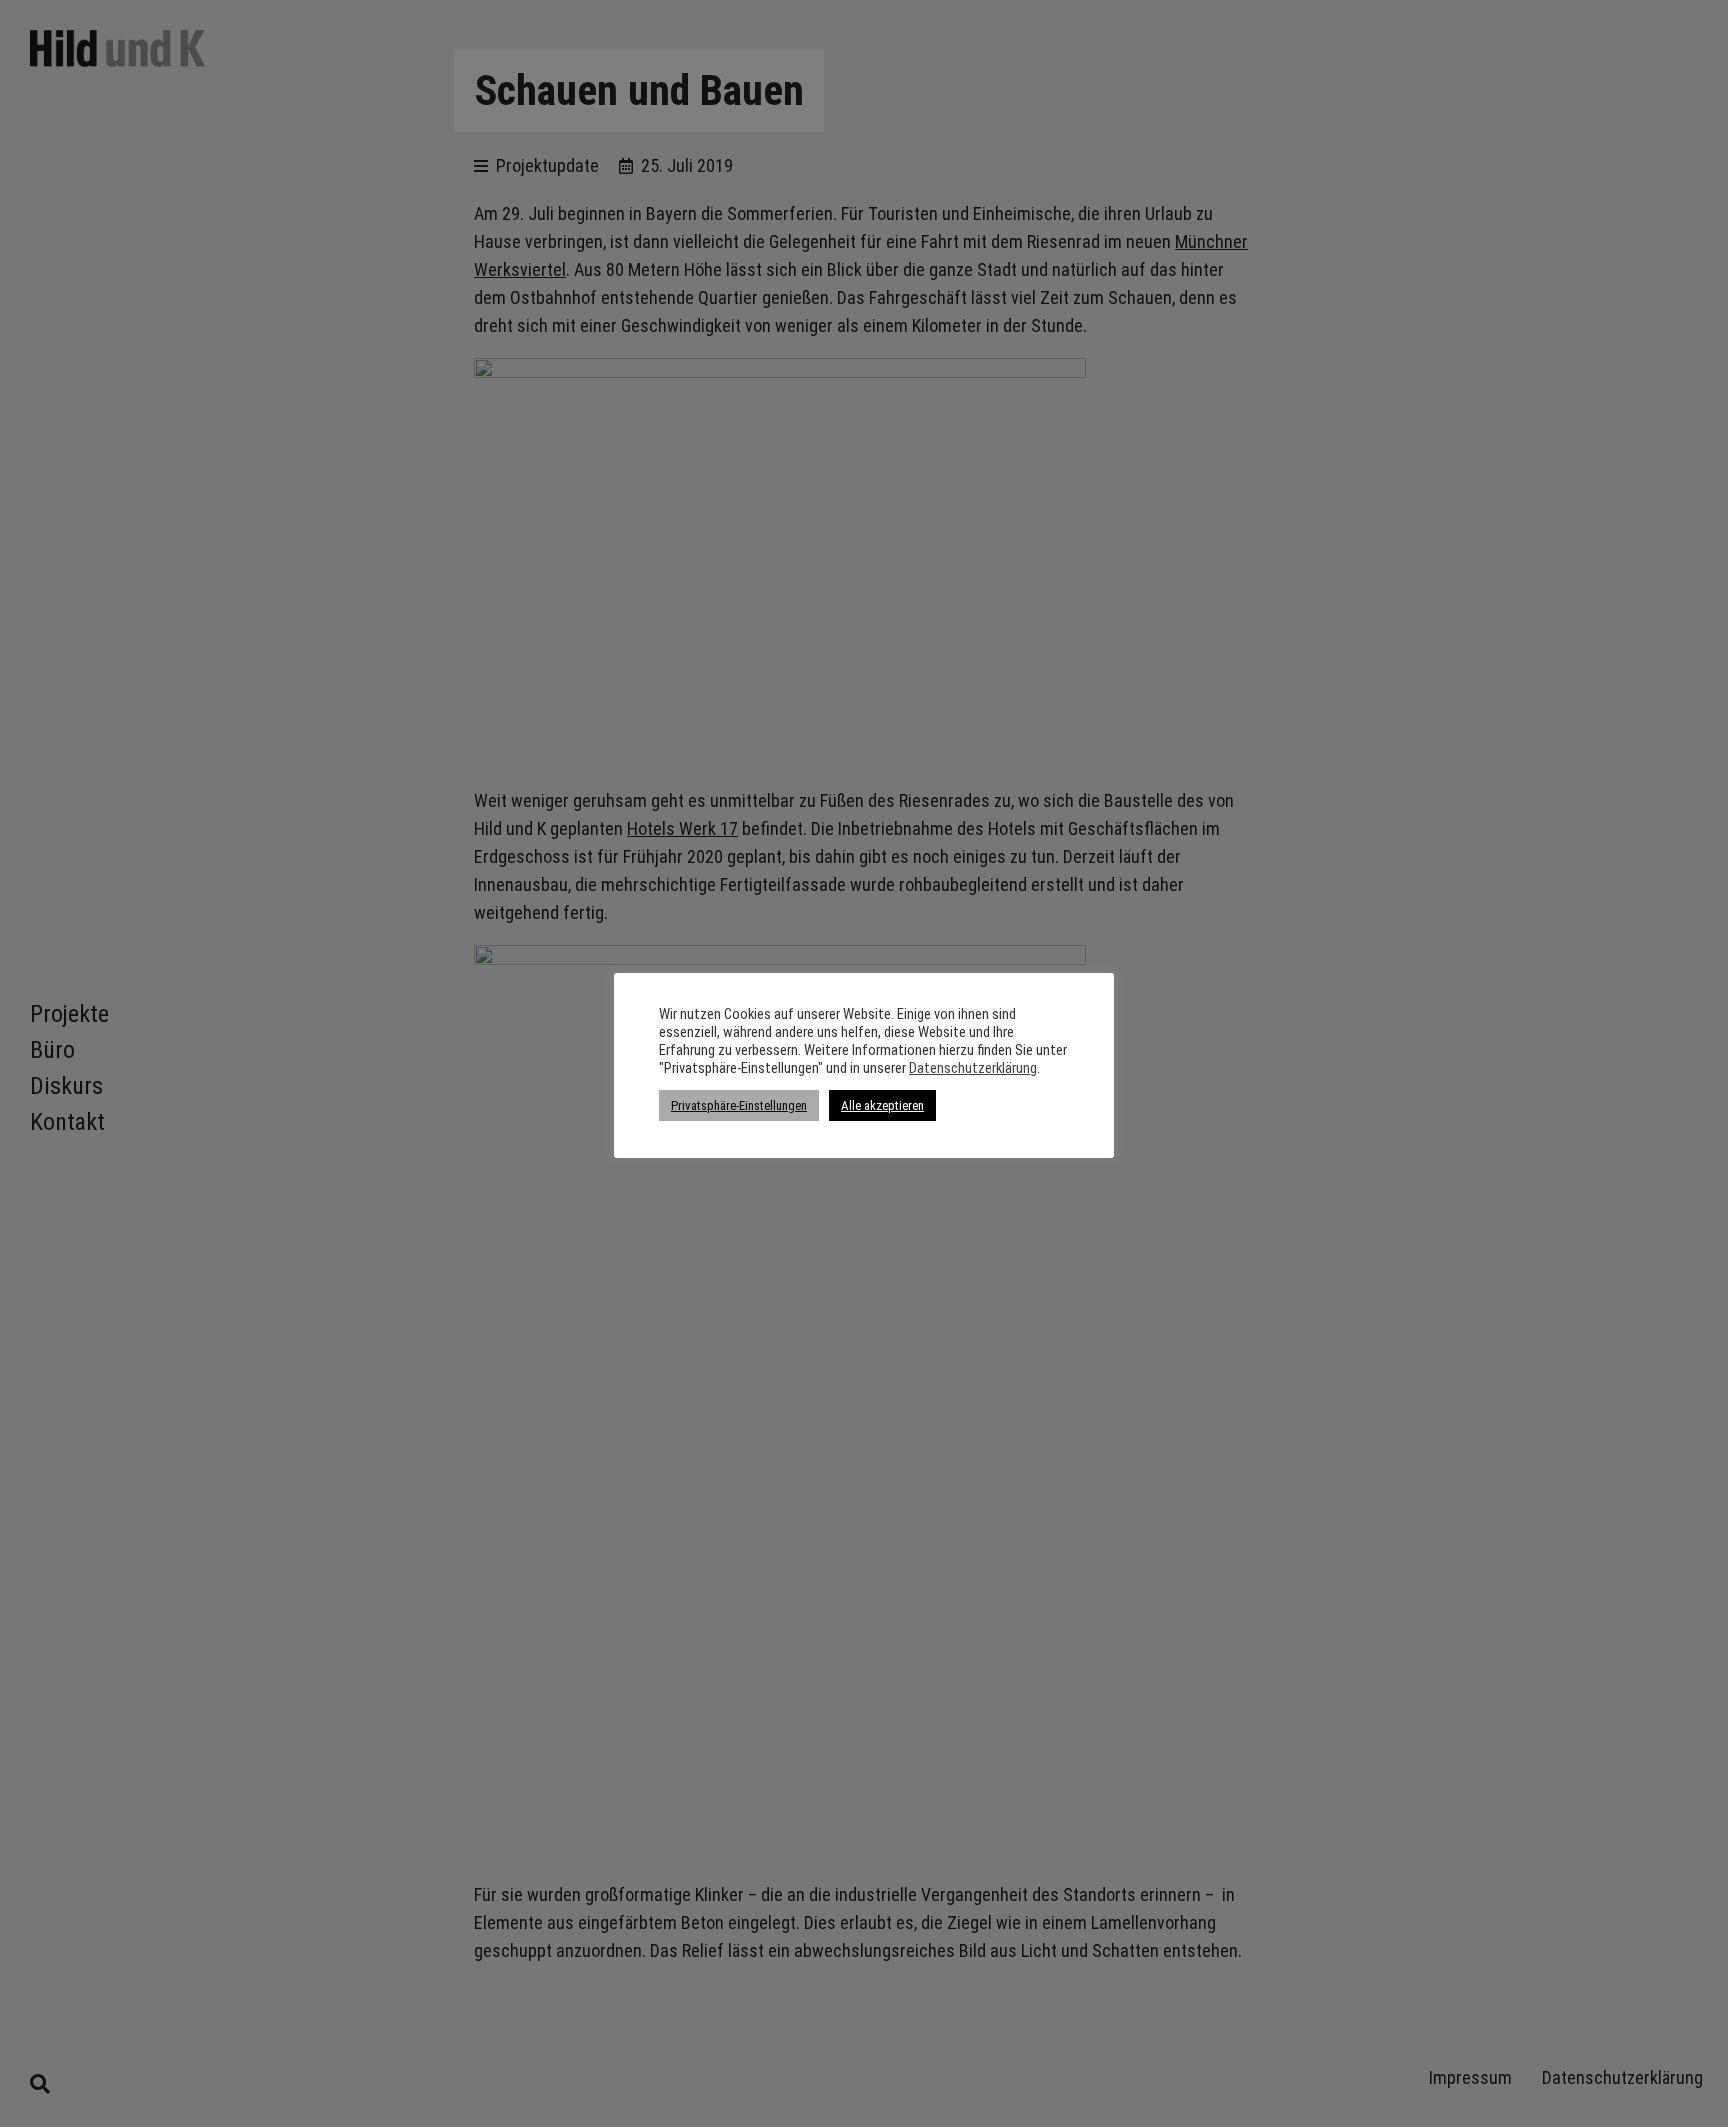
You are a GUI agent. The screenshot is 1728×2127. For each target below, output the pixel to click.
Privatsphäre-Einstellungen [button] (739, 1105)
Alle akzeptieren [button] (882, 1105)
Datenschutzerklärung (973, 1068)
